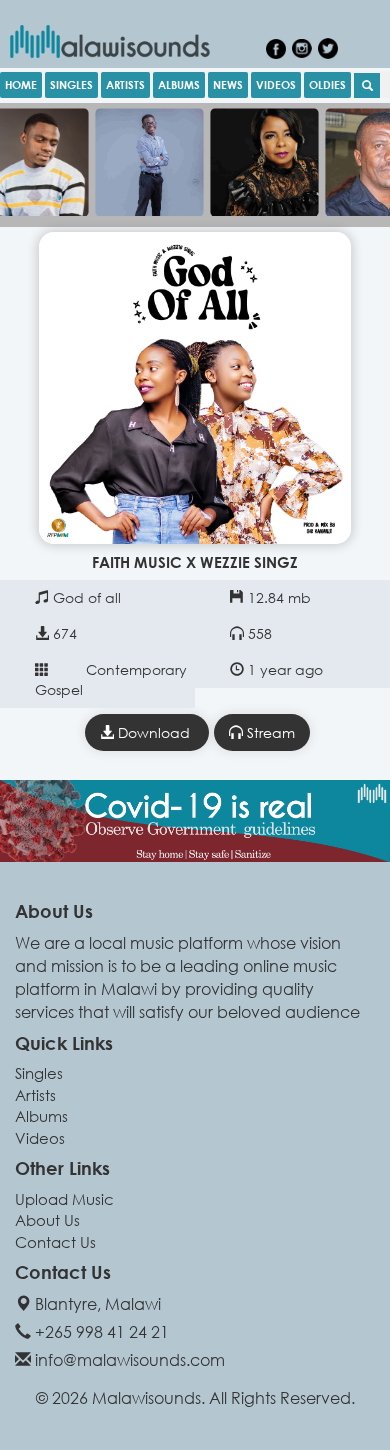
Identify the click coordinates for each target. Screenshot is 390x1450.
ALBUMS (179, 84)
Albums (41, 1116)
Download (154, 732)
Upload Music (64, 1199)
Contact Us (55, 1242)
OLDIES (327, 84)
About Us (47, 1220)
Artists (35, 1095)
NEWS (228, 84)
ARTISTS (125, 84)
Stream (269, 732)
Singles (39, 1073)
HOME (21, 84)
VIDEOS (276, 84)
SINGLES (71, 84)
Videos (40, 1138)
